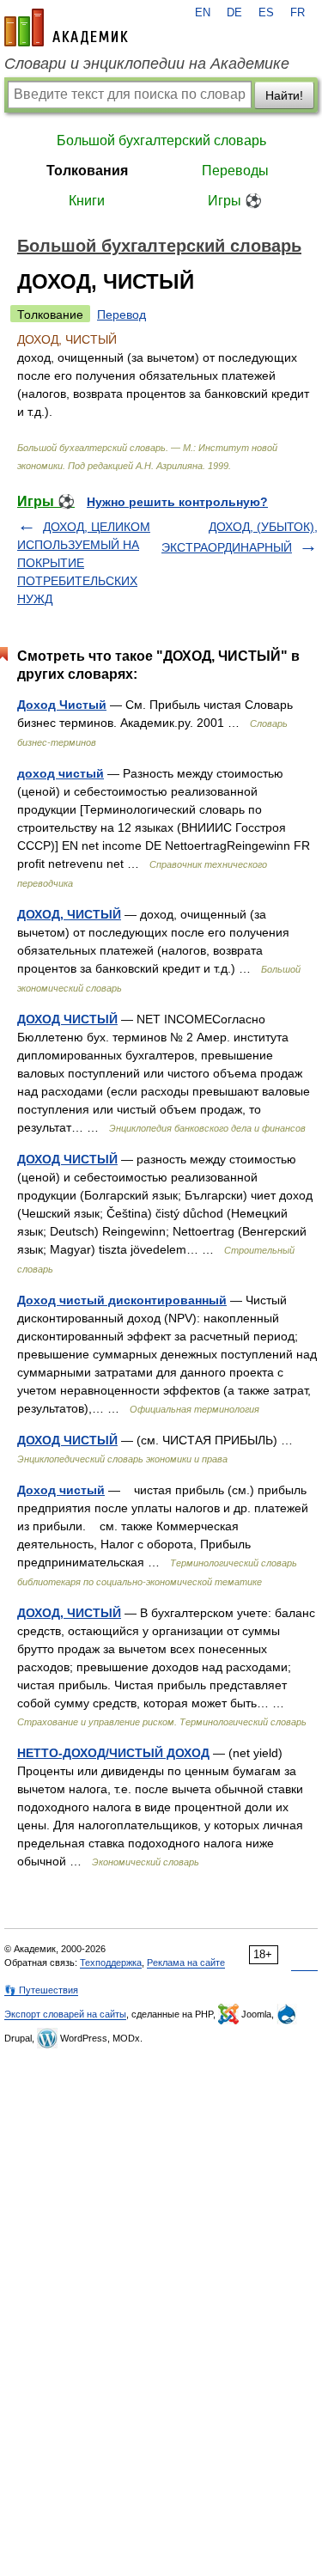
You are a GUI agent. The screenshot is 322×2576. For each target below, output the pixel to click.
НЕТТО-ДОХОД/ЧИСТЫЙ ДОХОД (113, 1753)
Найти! (284, 95)
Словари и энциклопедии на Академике (147, 64)
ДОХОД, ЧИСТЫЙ (69, 914)
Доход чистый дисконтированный (122, 1300)
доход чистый (61, 773)
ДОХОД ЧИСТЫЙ (67, 1019)
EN (203, 13)
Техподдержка (111, 1963)
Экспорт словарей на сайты (65, 2014)
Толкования (87, 171)
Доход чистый (61, 1490)
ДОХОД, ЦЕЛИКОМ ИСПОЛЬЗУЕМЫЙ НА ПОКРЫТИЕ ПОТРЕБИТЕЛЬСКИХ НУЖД (84, 563)
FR (298, 13)
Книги (87, 201)
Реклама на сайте (186, 1963)
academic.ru (66, 27)
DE (234, 13)
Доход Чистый (62, 705)
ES (266, 13)
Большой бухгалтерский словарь (161, 140)
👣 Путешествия (41, 1990)
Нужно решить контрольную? (177, 502)
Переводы (235, 171)
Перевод (122, 314)
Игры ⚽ (235, 201)
